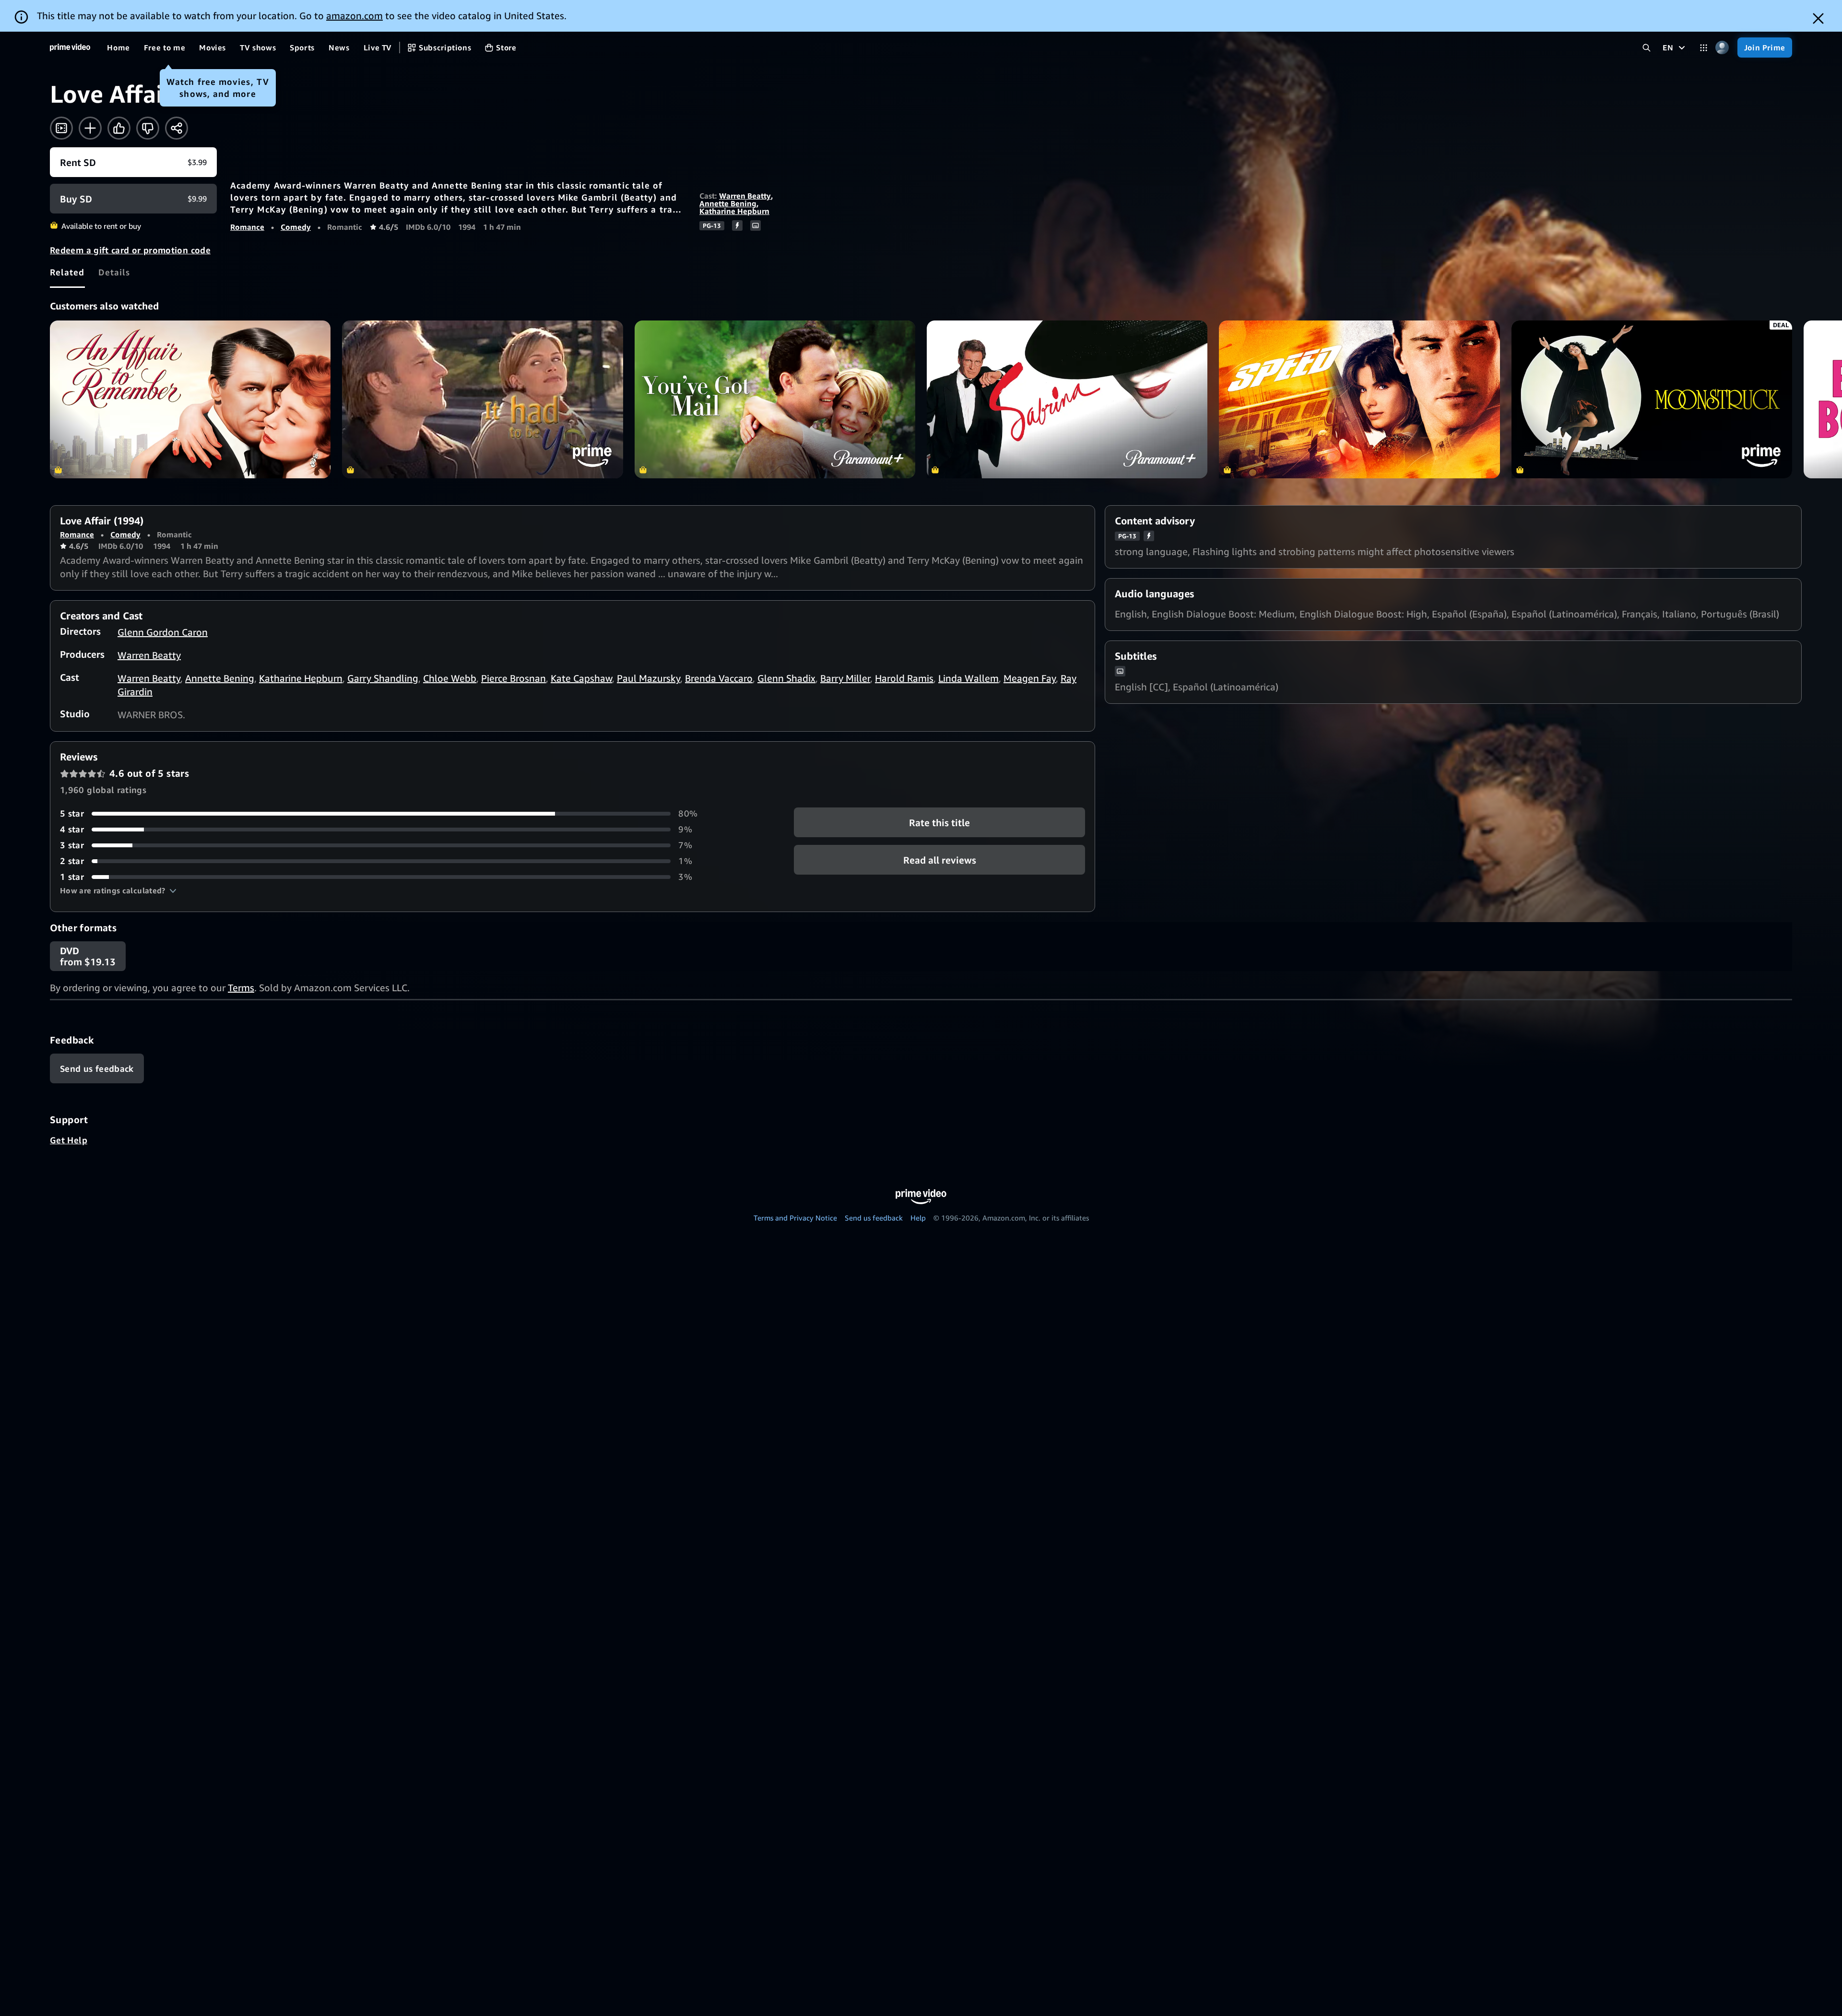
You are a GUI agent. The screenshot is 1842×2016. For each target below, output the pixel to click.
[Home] (70, 47)
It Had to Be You (482, 399)
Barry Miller (845, 678)
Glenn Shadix (786, 678)
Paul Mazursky (649, 678)
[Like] (119, 128)
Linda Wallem (968, 678)
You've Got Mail (775, 399)
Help (918, 1218)
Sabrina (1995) (1067, 399)
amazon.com (354, 16)
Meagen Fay (1030, 678)
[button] (118, 890)
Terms (241, 988)
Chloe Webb (450, 678)
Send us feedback (874, 1218)
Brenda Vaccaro (719, 678)
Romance (247, 227)
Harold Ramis (904, 678)
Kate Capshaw (581, 678)
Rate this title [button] (939, 823)
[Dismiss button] (1818, 18)
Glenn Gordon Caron (163, 632)
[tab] (67, 272)
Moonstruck (1652, 399)
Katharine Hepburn (734, 211)
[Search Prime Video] (1647, 48)
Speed (1359, 399)
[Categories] (1704, 48)
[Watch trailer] (61, 128)
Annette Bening (728, 203)
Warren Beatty (745, 196)
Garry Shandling (383, 678)
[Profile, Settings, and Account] (1722, 48)
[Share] (177, 128)
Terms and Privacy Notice (795, 1218)
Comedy (296, 227)
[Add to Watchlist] (90, 128)
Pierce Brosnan (514, 678)
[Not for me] (148, 128)
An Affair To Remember (190, 399)
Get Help (69, 1140)
